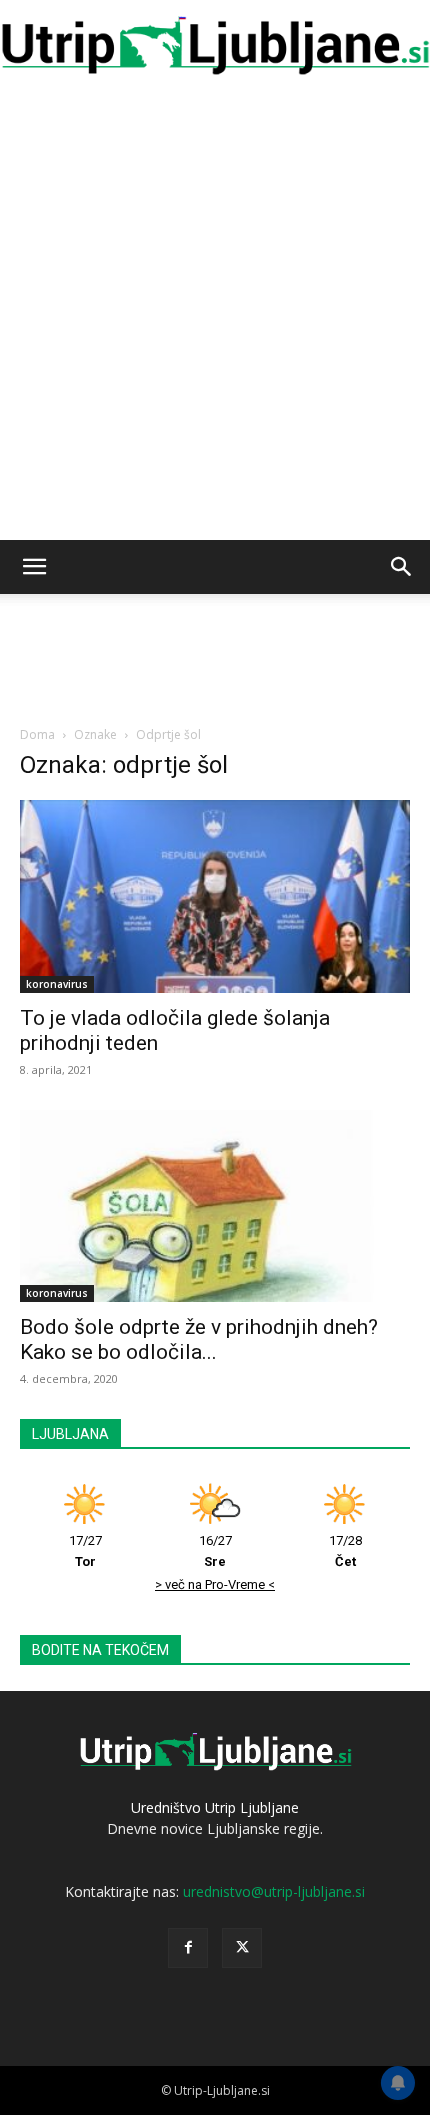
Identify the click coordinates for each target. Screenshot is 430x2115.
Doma (37, 734)
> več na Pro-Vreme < (215, 1584)
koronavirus (57, 984)
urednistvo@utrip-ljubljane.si (274, 1891)
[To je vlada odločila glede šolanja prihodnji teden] (215, 896)
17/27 (85, 1551)
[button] (34, 567)
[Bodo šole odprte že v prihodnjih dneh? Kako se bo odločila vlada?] (215, 1206)
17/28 (345, 1551)
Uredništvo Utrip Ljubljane (215, 1807)
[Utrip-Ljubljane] (215, 46)
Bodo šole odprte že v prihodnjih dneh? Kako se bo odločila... (199, 1339)
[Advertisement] (215, 315)
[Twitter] (242, 1948)
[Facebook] (188, 1948)
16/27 (215, 1551)
